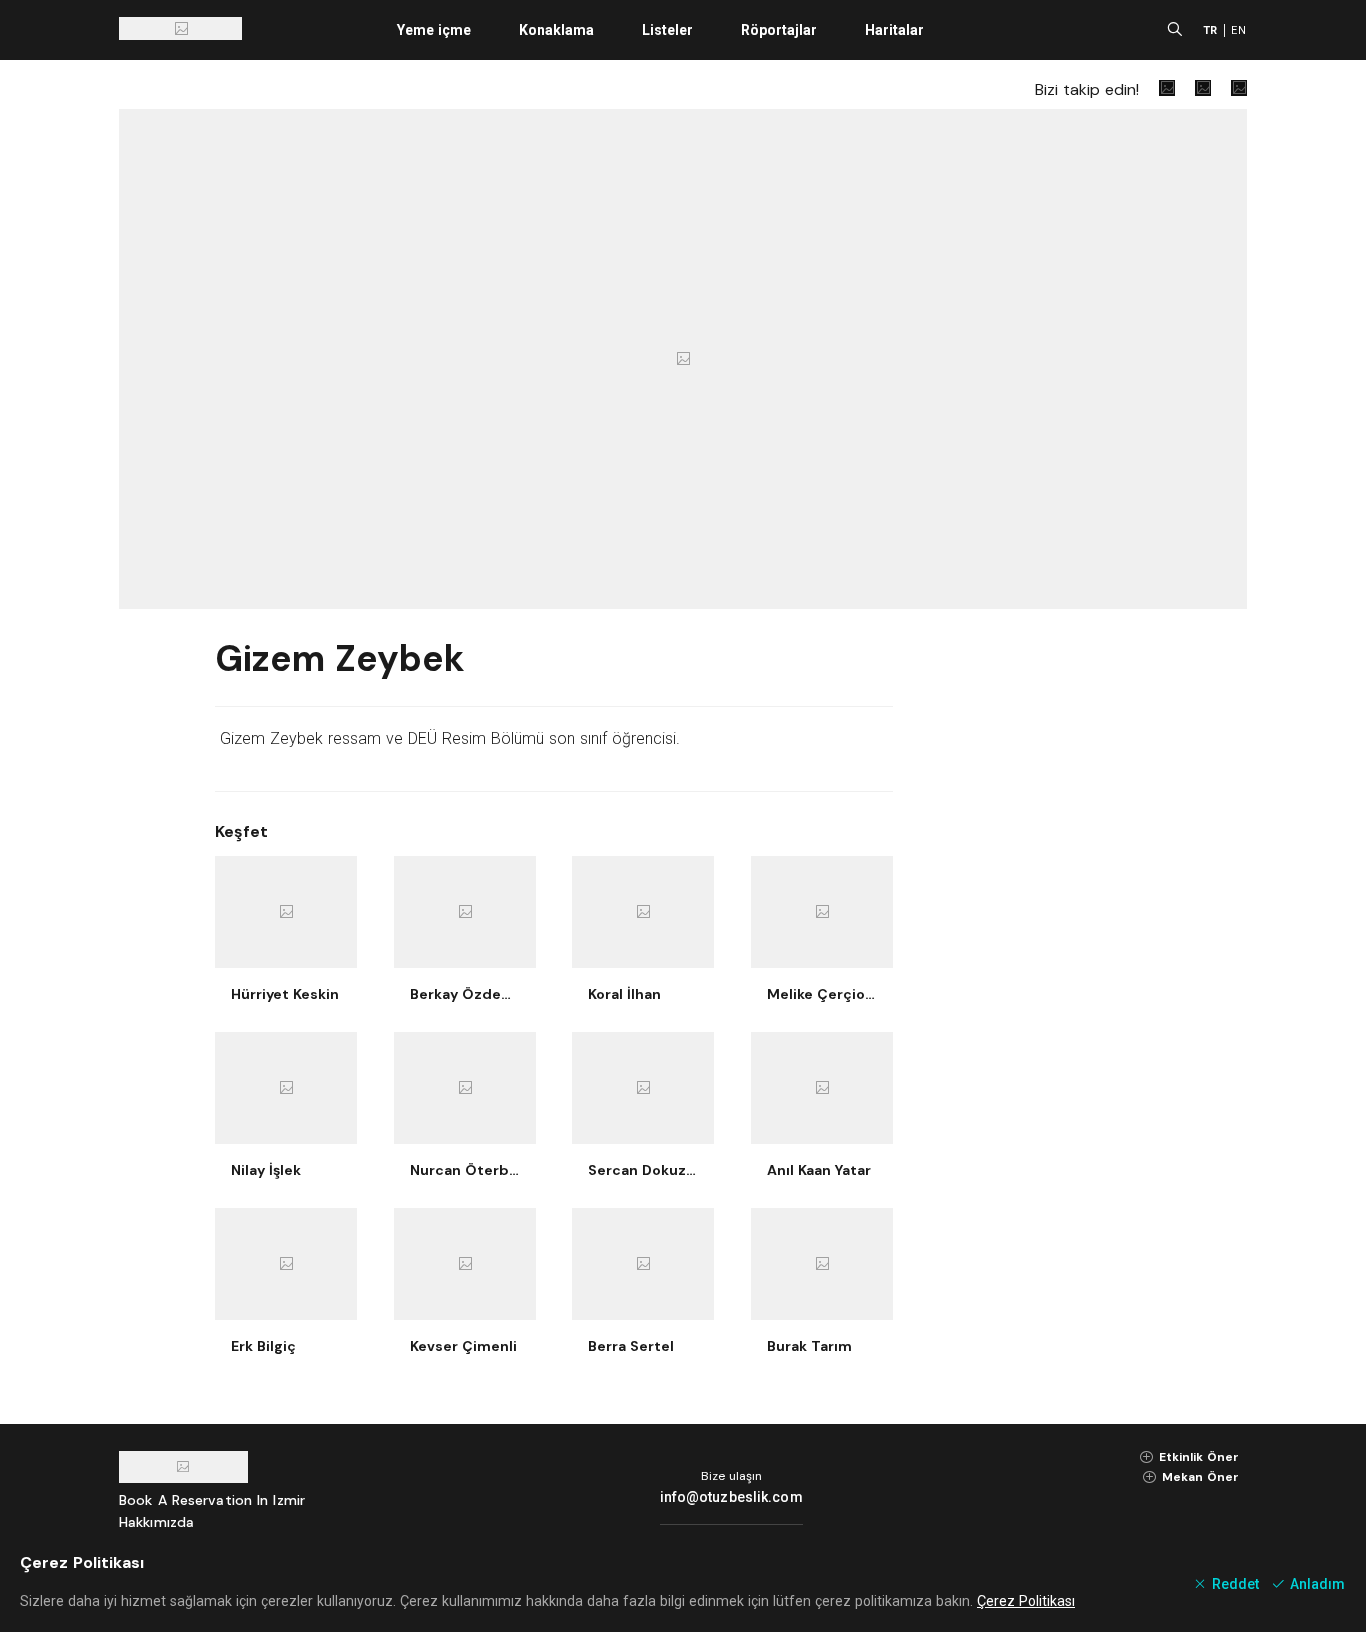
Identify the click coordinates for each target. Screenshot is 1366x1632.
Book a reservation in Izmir (212, 1500)
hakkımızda (156, 1522)
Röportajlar (779, 30)
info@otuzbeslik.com (731, 1497)
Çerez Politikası (1026, 1601)
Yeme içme (434, 30)
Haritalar (894, 30)
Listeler (667, 30)
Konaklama (556, 30)
